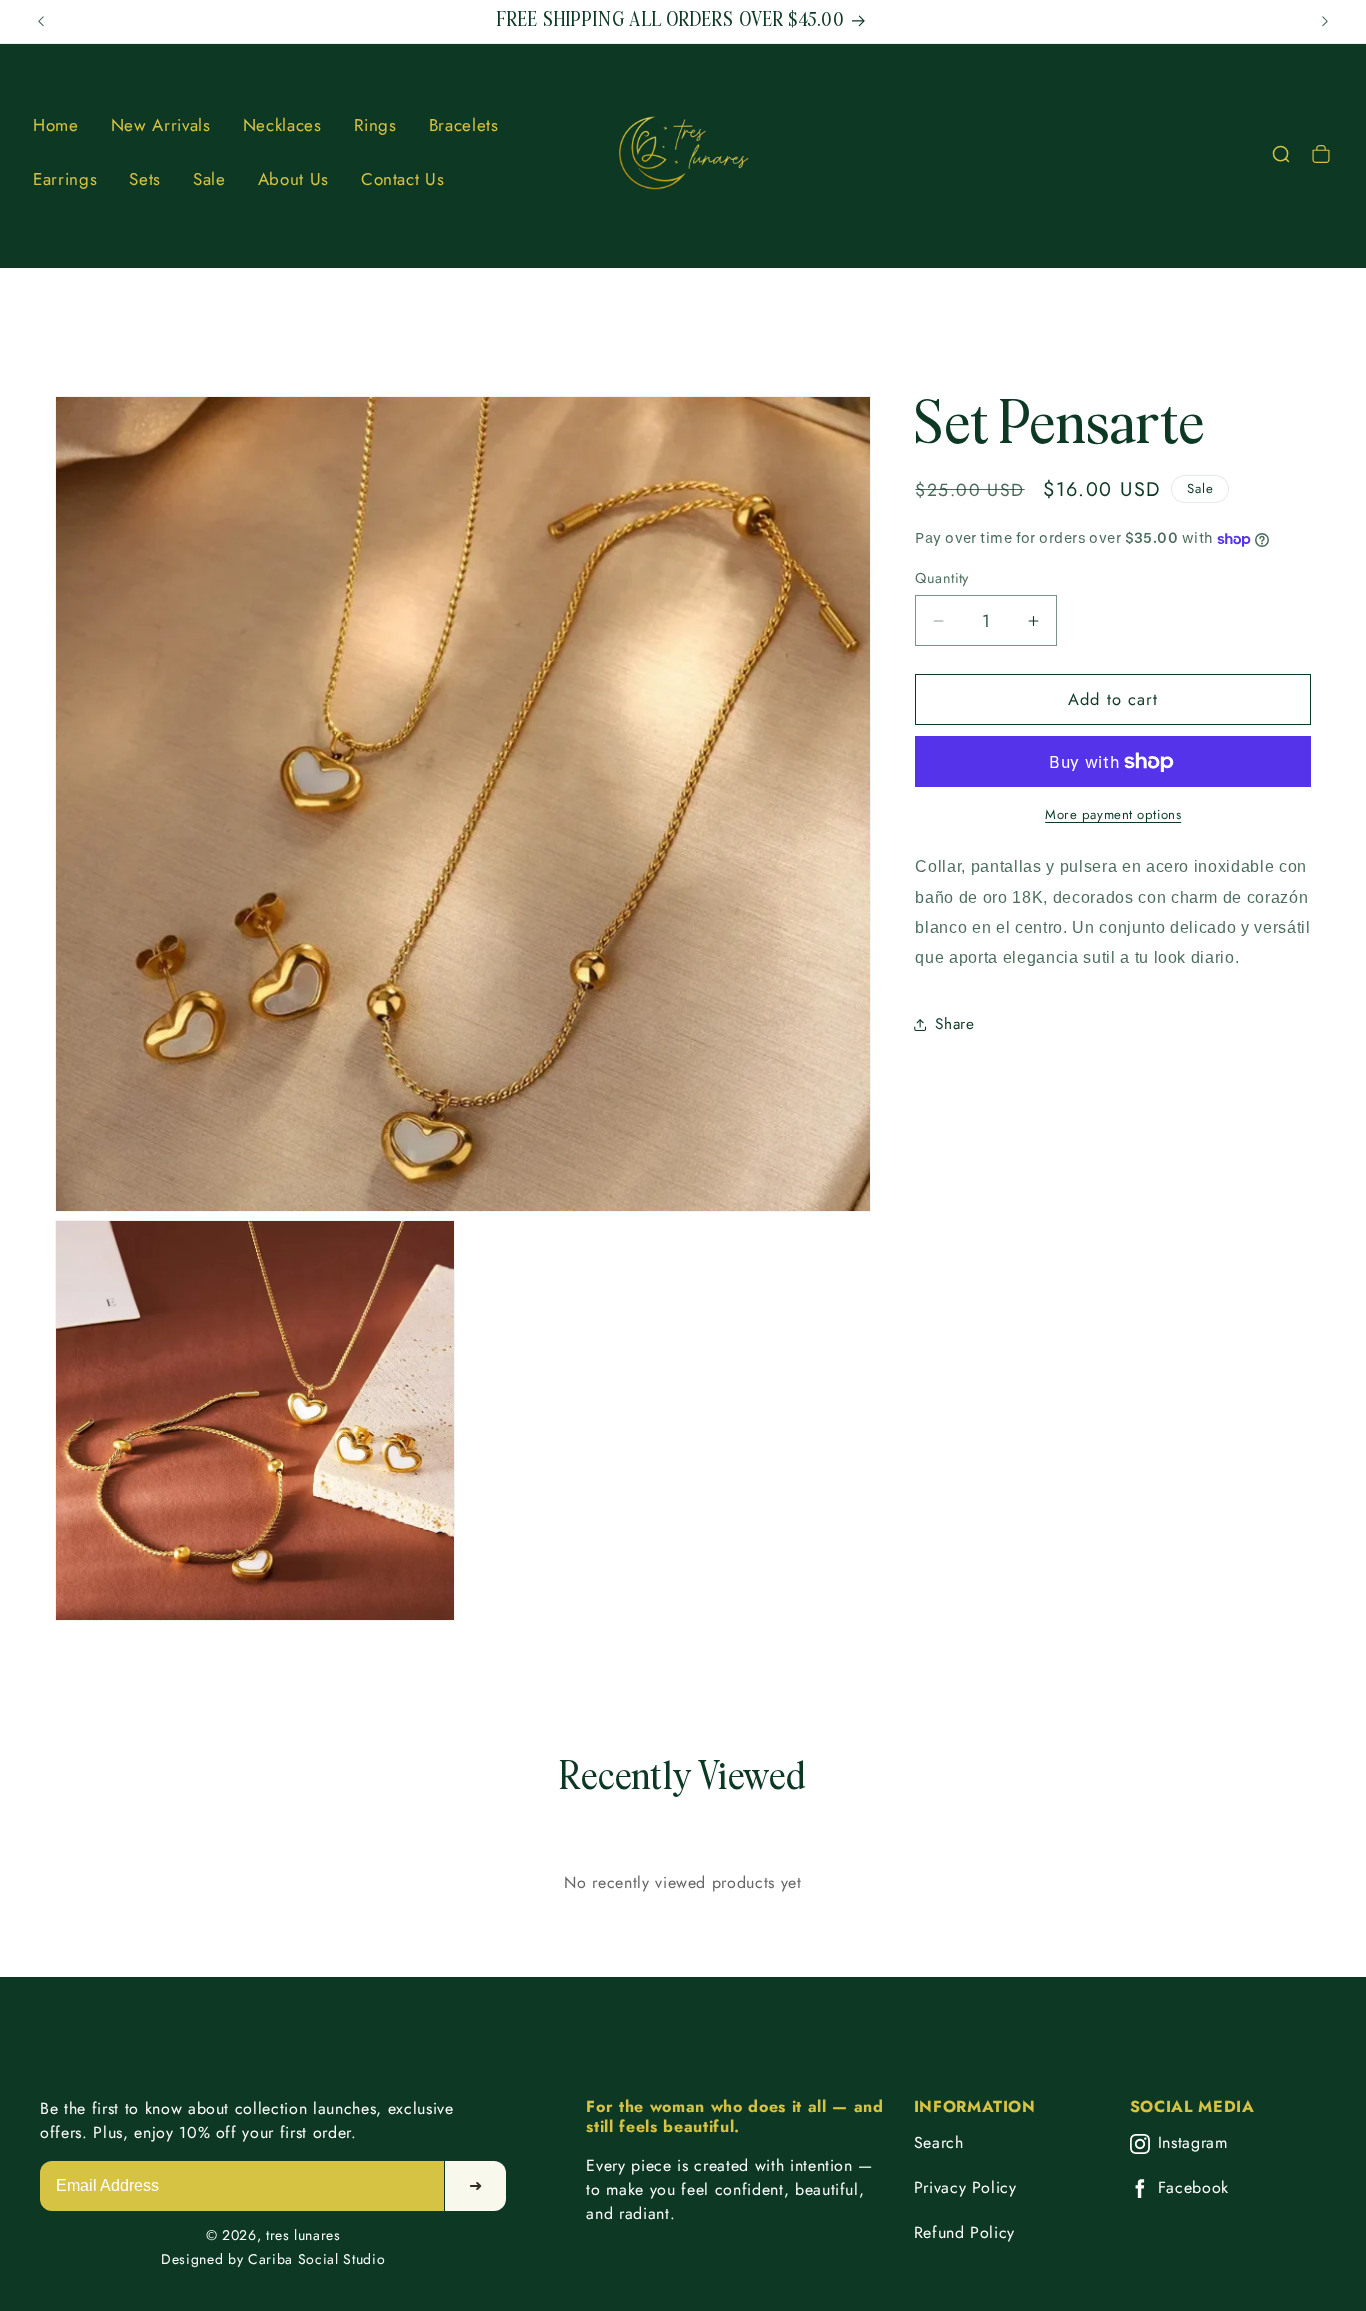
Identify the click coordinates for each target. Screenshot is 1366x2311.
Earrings (65, 179)
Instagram (1193, 2143)
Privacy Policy (965, 2187)
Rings (375, 125)
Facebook (1193, 2188)
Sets (145, 179)
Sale (209, 179)
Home (56, 125)
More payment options (1113, 814)
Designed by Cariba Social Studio (273, 2259)
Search (939, 2142)
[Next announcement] (1325, 22)
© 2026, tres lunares (273, 2235)
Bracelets (464, 125)
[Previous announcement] (41, 22)
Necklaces (282, 125)
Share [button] (954, 1025)
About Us (293, 179)
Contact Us (403, 179)
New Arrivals (161, 125)
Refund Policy (965, 2232)
